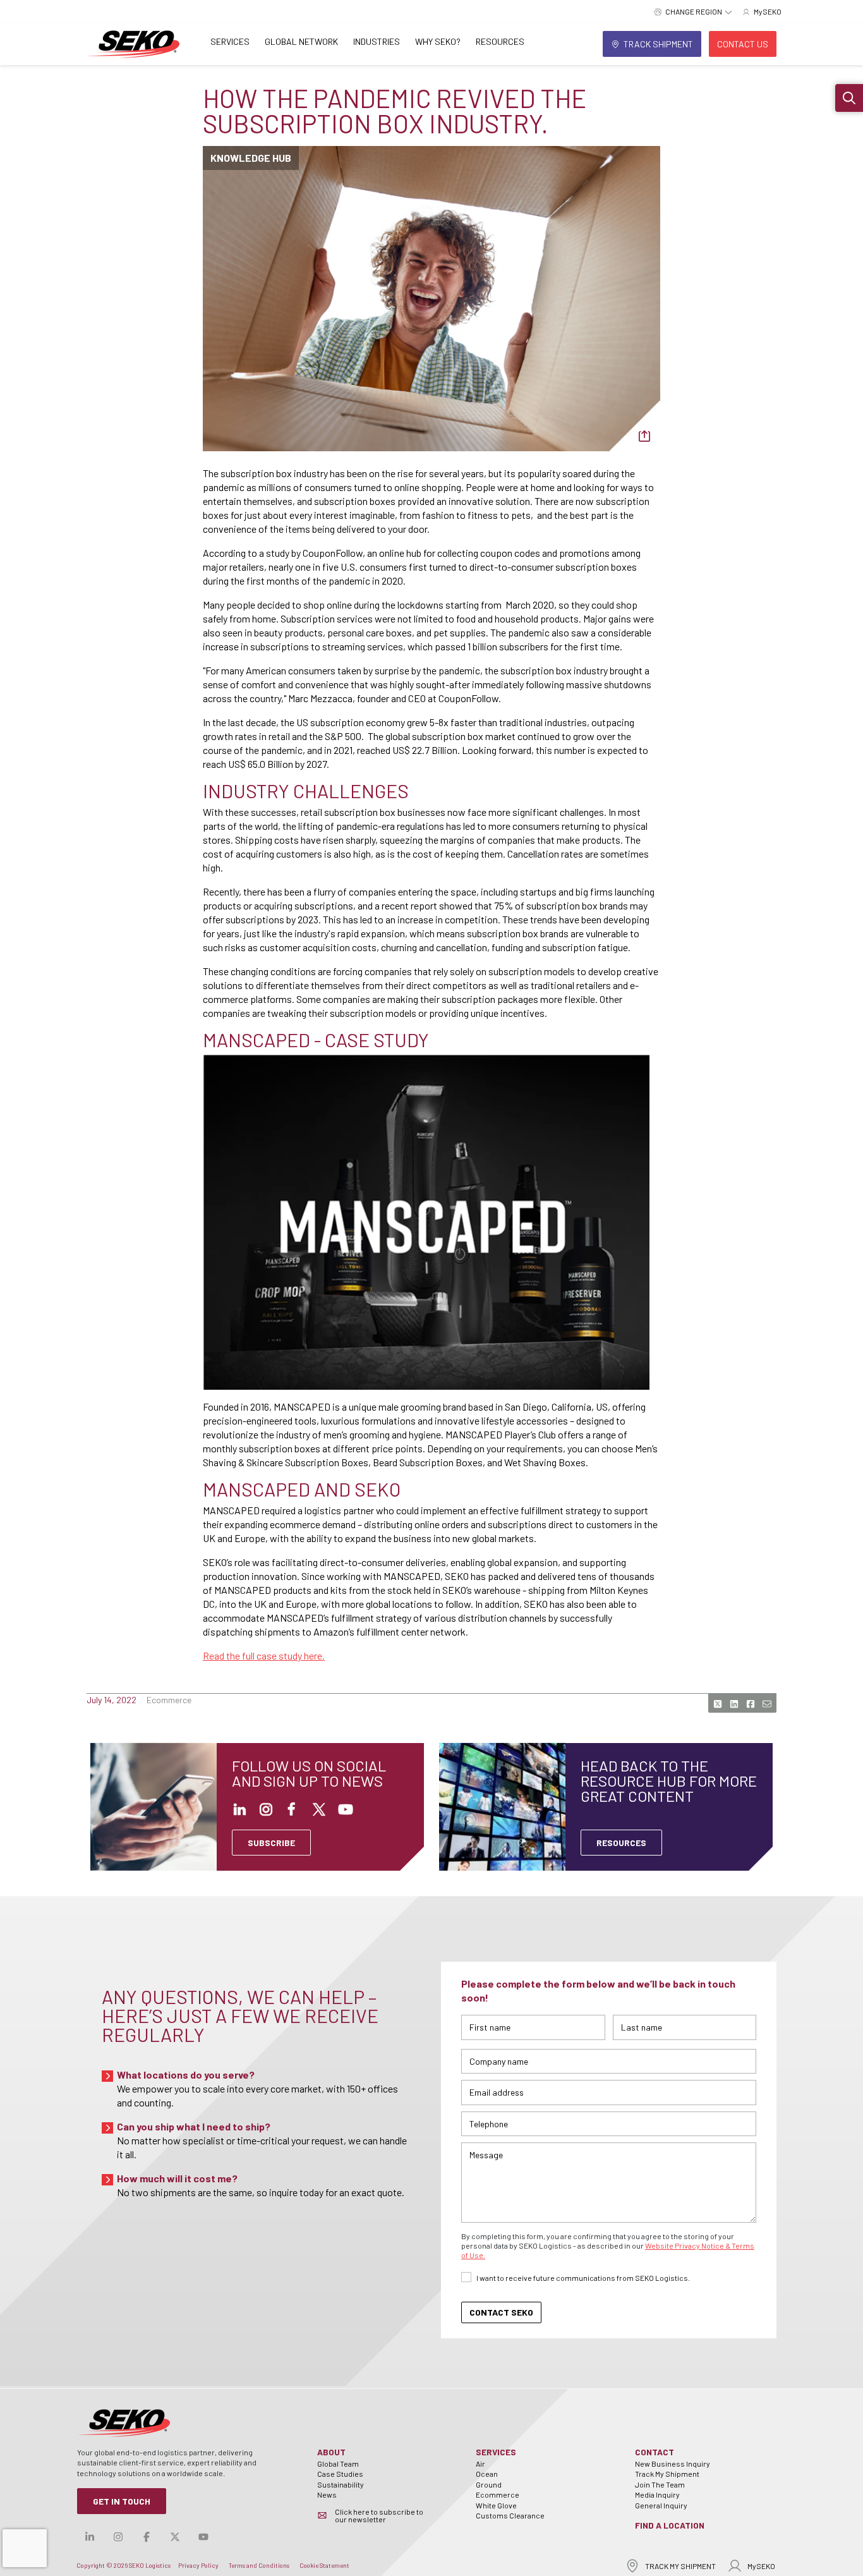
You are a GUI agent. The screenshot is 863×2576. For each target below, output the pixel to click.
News (327, 2494)
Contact (655, 2452)
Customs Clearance (510, 2515)
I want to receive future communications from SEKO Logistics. (583, 2278)
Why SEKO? (438, 41)
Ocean (487, 2474)
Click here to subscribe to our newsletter (379, 2515)
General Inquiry (661, 2505)
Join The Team (660, 2484)
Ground (489, 2484)
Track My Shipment (667, 2474)
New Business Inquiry (673, 2464)
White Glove (496, 2505)
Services (230, 41)
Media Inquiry (657, 2494)
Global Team (338, 2464)
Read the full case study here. (264, 1656)
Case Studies (340, 2474)
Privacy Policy (198, 2565)
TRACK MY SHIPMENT (680, 2566)
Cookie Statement (324, 2565)
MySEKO (761, 2566)
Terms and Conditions (259, 2565)
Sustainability (341, 2484)
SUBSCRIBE (271, 1843)
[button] (849, 98)
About (331, 2452)
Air (480, 2464)
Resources (500, 41)
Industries (377, 41)
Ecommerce (498, 2494)
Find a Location (670, 2525)
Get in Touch (122, 2501)
